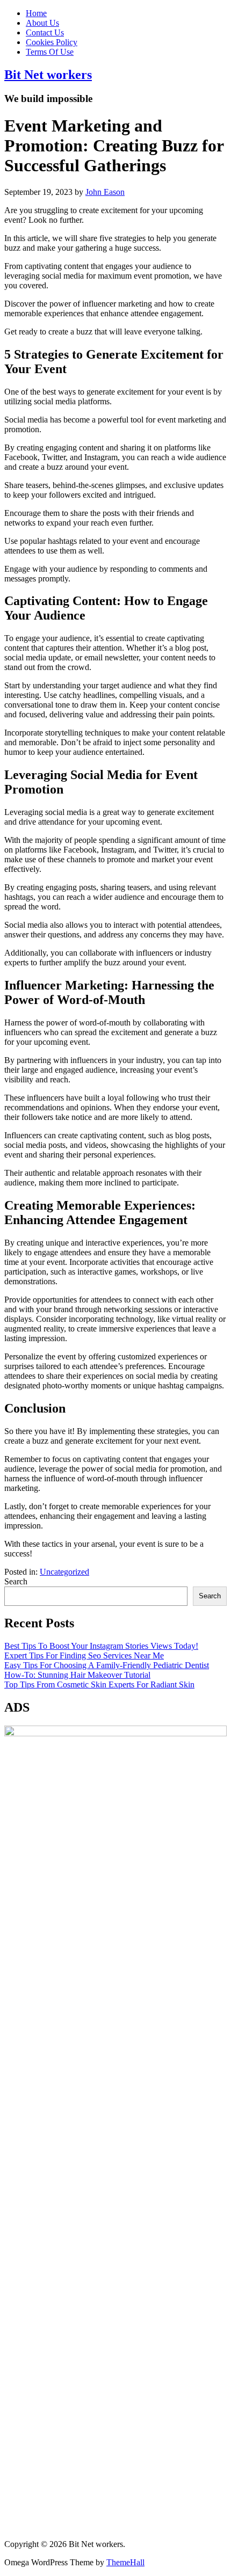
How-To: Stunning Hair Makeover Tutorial (77, 1675)
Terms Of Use (50, 52)
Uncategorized (64, 1572)
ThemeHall (125, 2562)
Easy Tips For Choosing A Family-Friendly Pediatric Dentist (107, 1665)
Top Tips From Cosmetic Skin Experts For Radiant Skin (99, 1684)
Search (16, 1581)
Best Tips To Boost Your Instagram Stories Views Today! (101, 1646)
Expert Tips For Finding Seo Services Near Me (84, 1656)
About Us (42, 23)
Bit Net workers (48, 75)
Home (36, 13)
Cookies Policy (52, 42)
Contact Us (45, 32)
